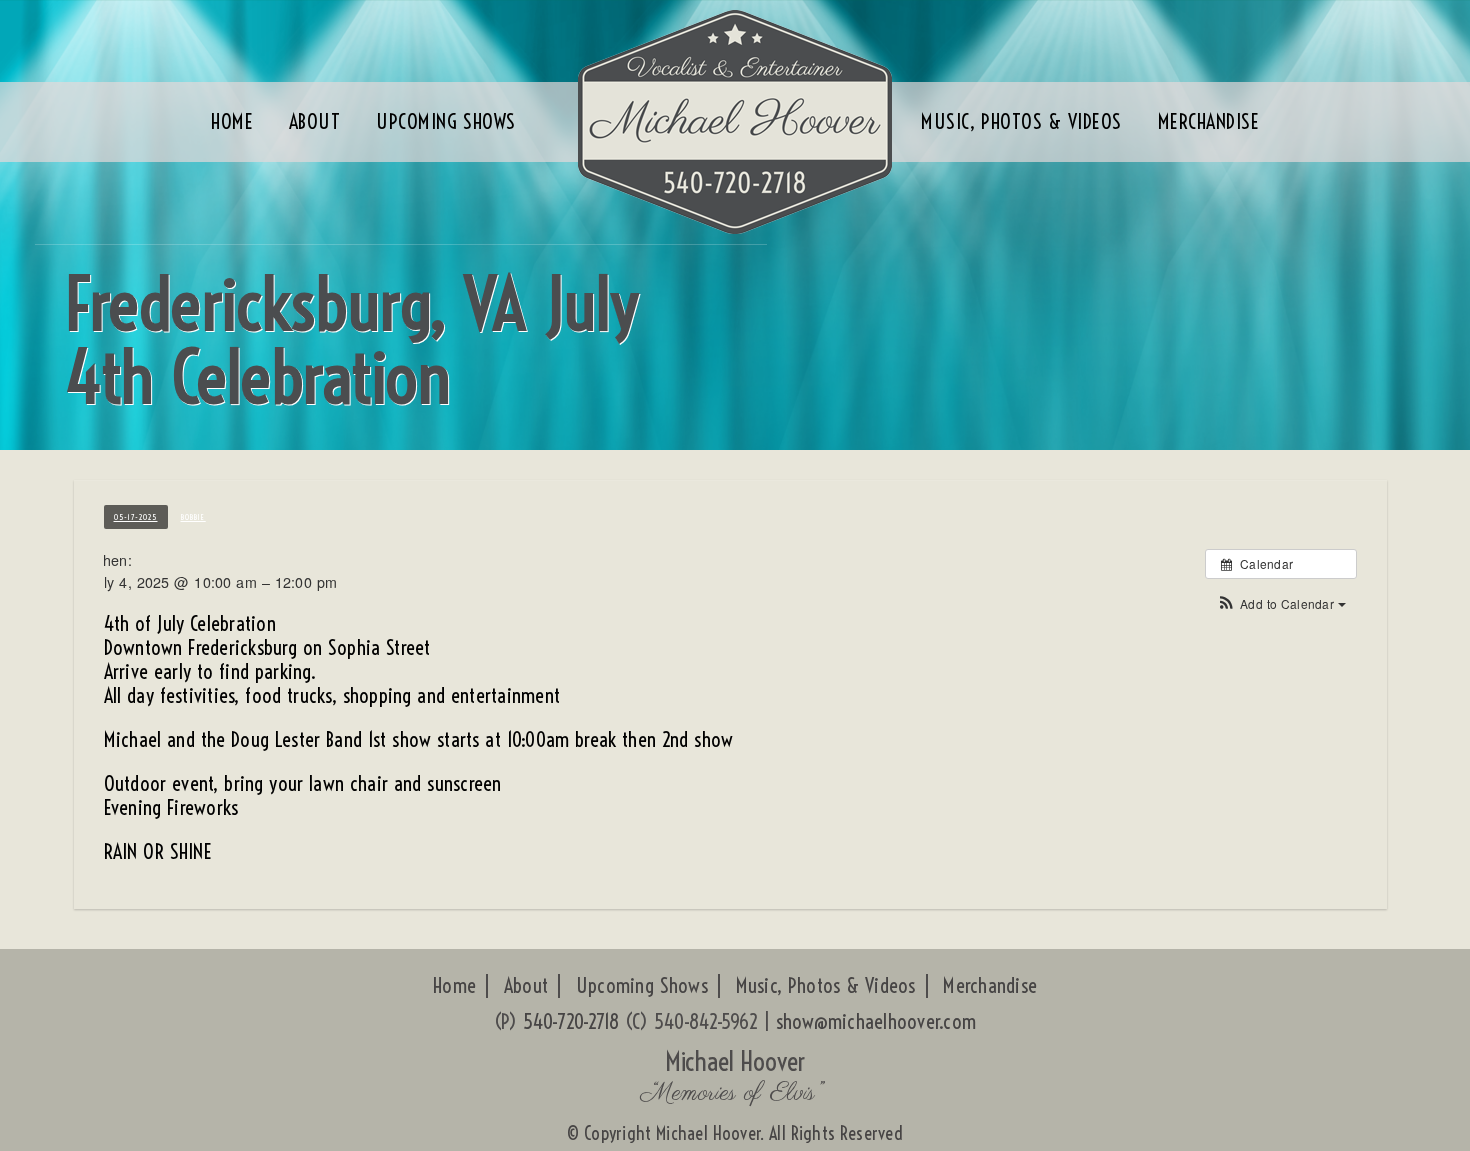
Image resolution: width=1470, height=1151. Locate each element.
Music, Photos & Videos (826, 985)
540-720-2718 (571, 1021)
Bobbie (193, 517)
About (526, 985)
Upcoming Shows (642, 985)
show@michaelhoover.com (876, 1021)
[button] (1280, 603)
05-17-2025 (136, 517)
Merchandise (990, 985)
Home (454, 985)
